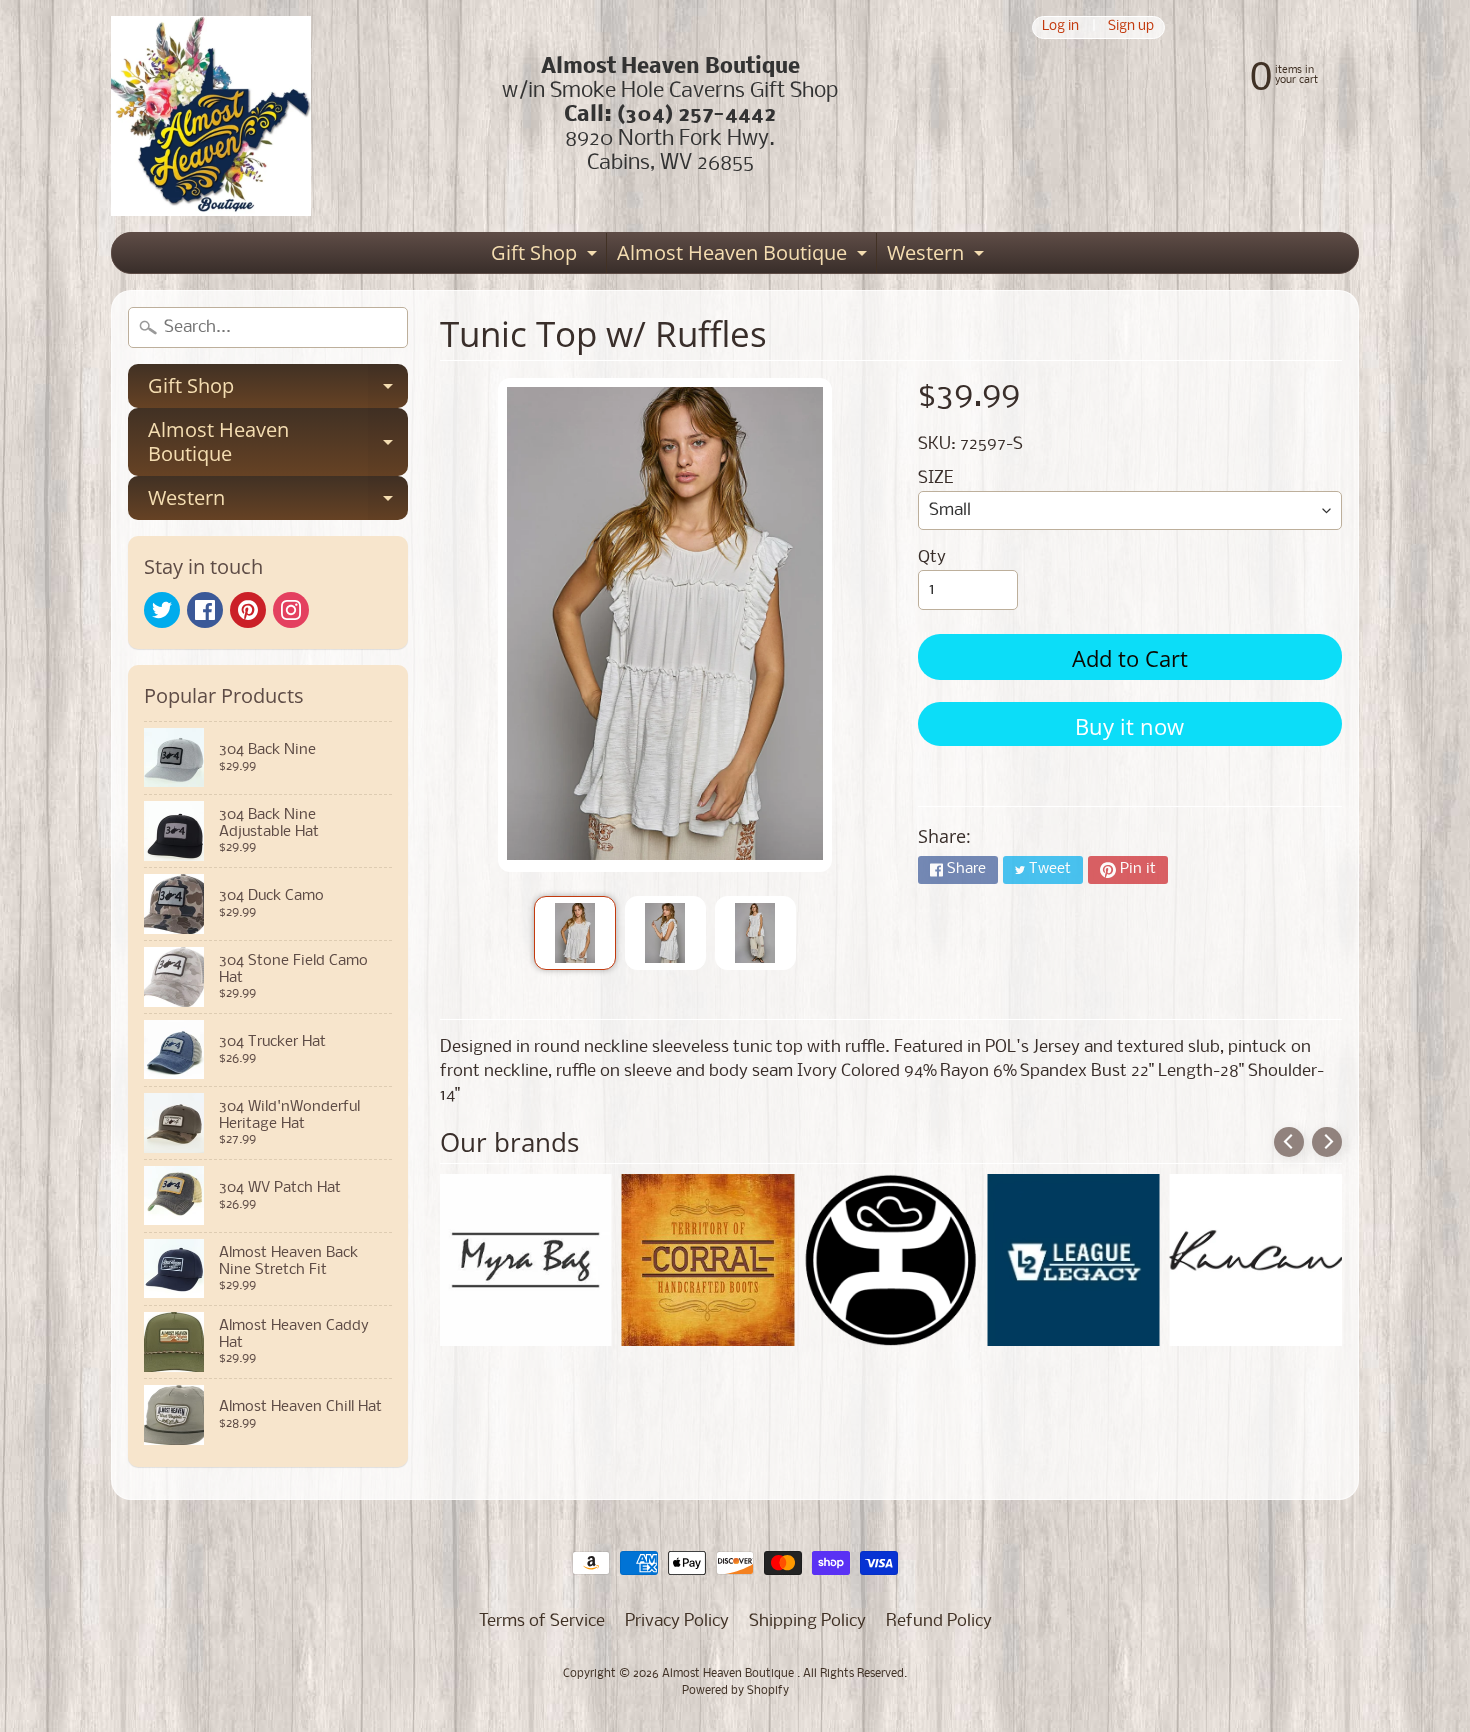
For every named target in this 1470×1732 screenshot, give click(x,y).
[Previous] (1289, 1142)
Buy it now (1129, 726)
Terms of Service (542, 1621)
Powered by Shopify (735, 1691)
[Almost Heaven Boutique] (211, 116)
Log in (1060, 27)
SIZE (935, 478)
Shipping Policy (807, 1621)
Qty (932, 557)
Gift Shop (546, 256)
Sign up (1131, 27)
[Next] (1327, 1142)
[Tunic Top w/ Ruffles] (574, 933)
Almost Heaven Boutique (744, 256)
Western (938, 256)
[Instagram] (291, 610)
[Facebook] (205, 610)
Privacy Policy (677, 1621)
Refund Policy (939, 1621)
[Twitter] (162, 610)
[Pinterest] (248, 610)
